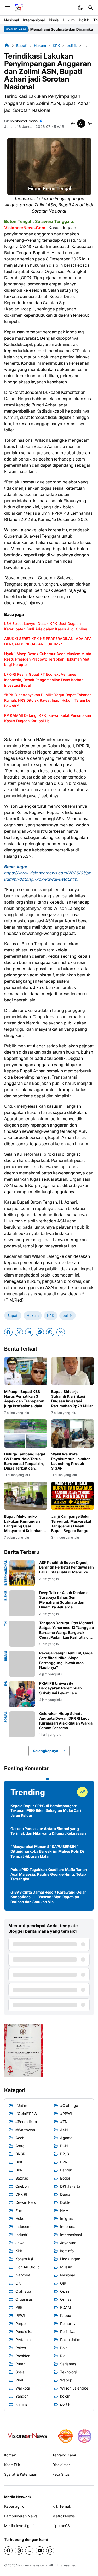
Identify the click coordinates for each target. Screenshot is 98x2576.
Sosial (6, 1717)
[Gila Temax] (29, 2436)
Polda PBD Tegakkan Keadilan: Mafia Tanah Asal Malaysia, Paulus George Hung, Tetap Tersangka (49, 1874)
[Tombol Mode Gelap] (80, 8)
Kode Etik (12, 2465)
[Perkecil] (73, 123)
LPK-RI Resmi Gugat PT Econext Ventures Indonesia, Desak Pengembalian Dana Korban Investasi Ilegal (44, 680)
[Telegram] (29, 1332)
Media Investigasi (19, 2526)
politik (68, 1315)
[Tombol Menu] (7, 8)
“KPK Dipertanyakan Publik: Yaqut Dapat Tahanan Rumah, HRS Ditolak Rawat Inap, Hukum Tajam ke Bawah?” (48, 700)
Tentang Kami (64, 2455)
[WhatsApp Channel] (50, 2550)
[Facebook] (8, 1332)
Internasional (34, 20)
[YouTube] (40, 2550)
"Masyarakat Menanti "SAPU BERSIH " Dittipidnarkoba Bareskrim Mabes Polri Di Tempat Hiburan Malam (47, 1851)
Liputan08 (61, 2526)
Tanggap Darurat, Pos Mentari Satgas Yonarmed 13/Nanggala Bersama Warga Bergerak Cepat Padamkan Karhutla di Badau (67, 1630)
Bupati (13, 1315)
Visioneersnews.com (31, 2565)
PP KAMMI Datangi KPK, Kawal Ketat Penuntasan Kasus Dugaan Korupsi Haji (48, 718)
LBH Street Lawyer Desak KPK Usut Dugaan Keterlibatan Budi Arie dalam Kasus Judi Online (46, 626)
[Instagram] (19, 2550)
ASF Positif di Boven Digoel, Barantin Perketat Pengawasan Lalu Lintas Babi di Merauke (67, 1567)
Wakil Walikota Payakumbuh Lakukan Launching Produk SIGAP (71, 1461)
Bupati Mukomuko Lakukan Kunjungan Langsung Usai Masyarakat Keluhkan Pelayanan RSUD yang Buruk (24, 1524)
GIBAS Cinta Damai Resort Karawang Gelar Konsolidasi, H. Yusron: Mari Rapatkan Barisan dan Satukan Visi (48, 1897)
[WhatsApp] (50, 1332)
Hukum (69, 20)
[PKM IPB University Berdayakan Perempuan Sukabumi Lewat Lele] (22, 1694)
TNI (6, 1623)
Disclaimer (61, 2465)
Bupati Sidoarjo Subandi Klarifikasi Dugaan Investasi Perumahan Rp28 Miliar (72, 1399)
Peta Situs (61, 2474)
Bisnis (54, 20)
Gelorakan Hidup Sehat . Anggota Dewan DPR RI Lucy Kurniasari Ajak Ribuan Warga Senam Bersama (66, 1721)
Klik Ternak (62, 2506)
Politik (84, 20)
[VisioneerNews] (19, 8)
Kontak (10, 2455)
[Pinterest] (40, 1332)
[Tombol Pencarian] (91, 8)
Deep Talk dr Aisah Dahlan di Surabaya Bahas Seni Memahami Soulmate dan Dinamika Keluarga (64, 1600)
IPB (6, 1684)
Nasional (11, 20)
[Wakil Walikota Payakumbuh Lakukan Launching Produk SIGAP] (73, 1433)
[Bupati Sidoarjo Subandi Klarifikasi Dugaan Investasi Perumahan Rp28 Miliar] (73, 1371)
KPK (51, 1315)
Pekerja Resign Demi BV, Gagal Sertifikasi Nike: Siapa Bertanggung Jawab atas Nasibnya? (66, 1660)
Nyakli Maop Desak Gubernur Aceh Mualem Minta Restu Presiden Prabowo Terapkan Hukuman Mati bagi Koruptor (48, 659)
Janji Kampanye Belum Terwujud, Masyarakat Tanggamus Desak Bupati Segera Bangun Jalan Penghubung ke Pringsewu (71, 1524)
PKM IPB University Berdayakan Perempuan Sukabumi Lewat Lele (60, 1688)
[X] (19, 1332)
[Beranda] (7, 45)
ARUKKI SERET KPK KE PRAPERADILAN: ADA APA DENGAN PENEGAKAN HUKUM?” (48, 641)
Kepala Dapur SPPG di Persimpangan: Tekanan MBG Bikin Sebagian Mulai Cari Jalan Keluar (46, 1810)
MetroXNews (64, 2516)
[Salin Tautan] (61, 1332)
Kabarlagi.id (14, 2506)
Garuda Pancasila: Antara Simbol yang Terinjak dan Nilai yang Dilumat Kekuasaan (48, 1831)
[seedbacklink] (66, 2436)
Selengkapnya (46, 1751)
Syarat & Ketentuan (21, 2474)
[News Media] (84, 2436)
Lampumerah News (21, 2516)
